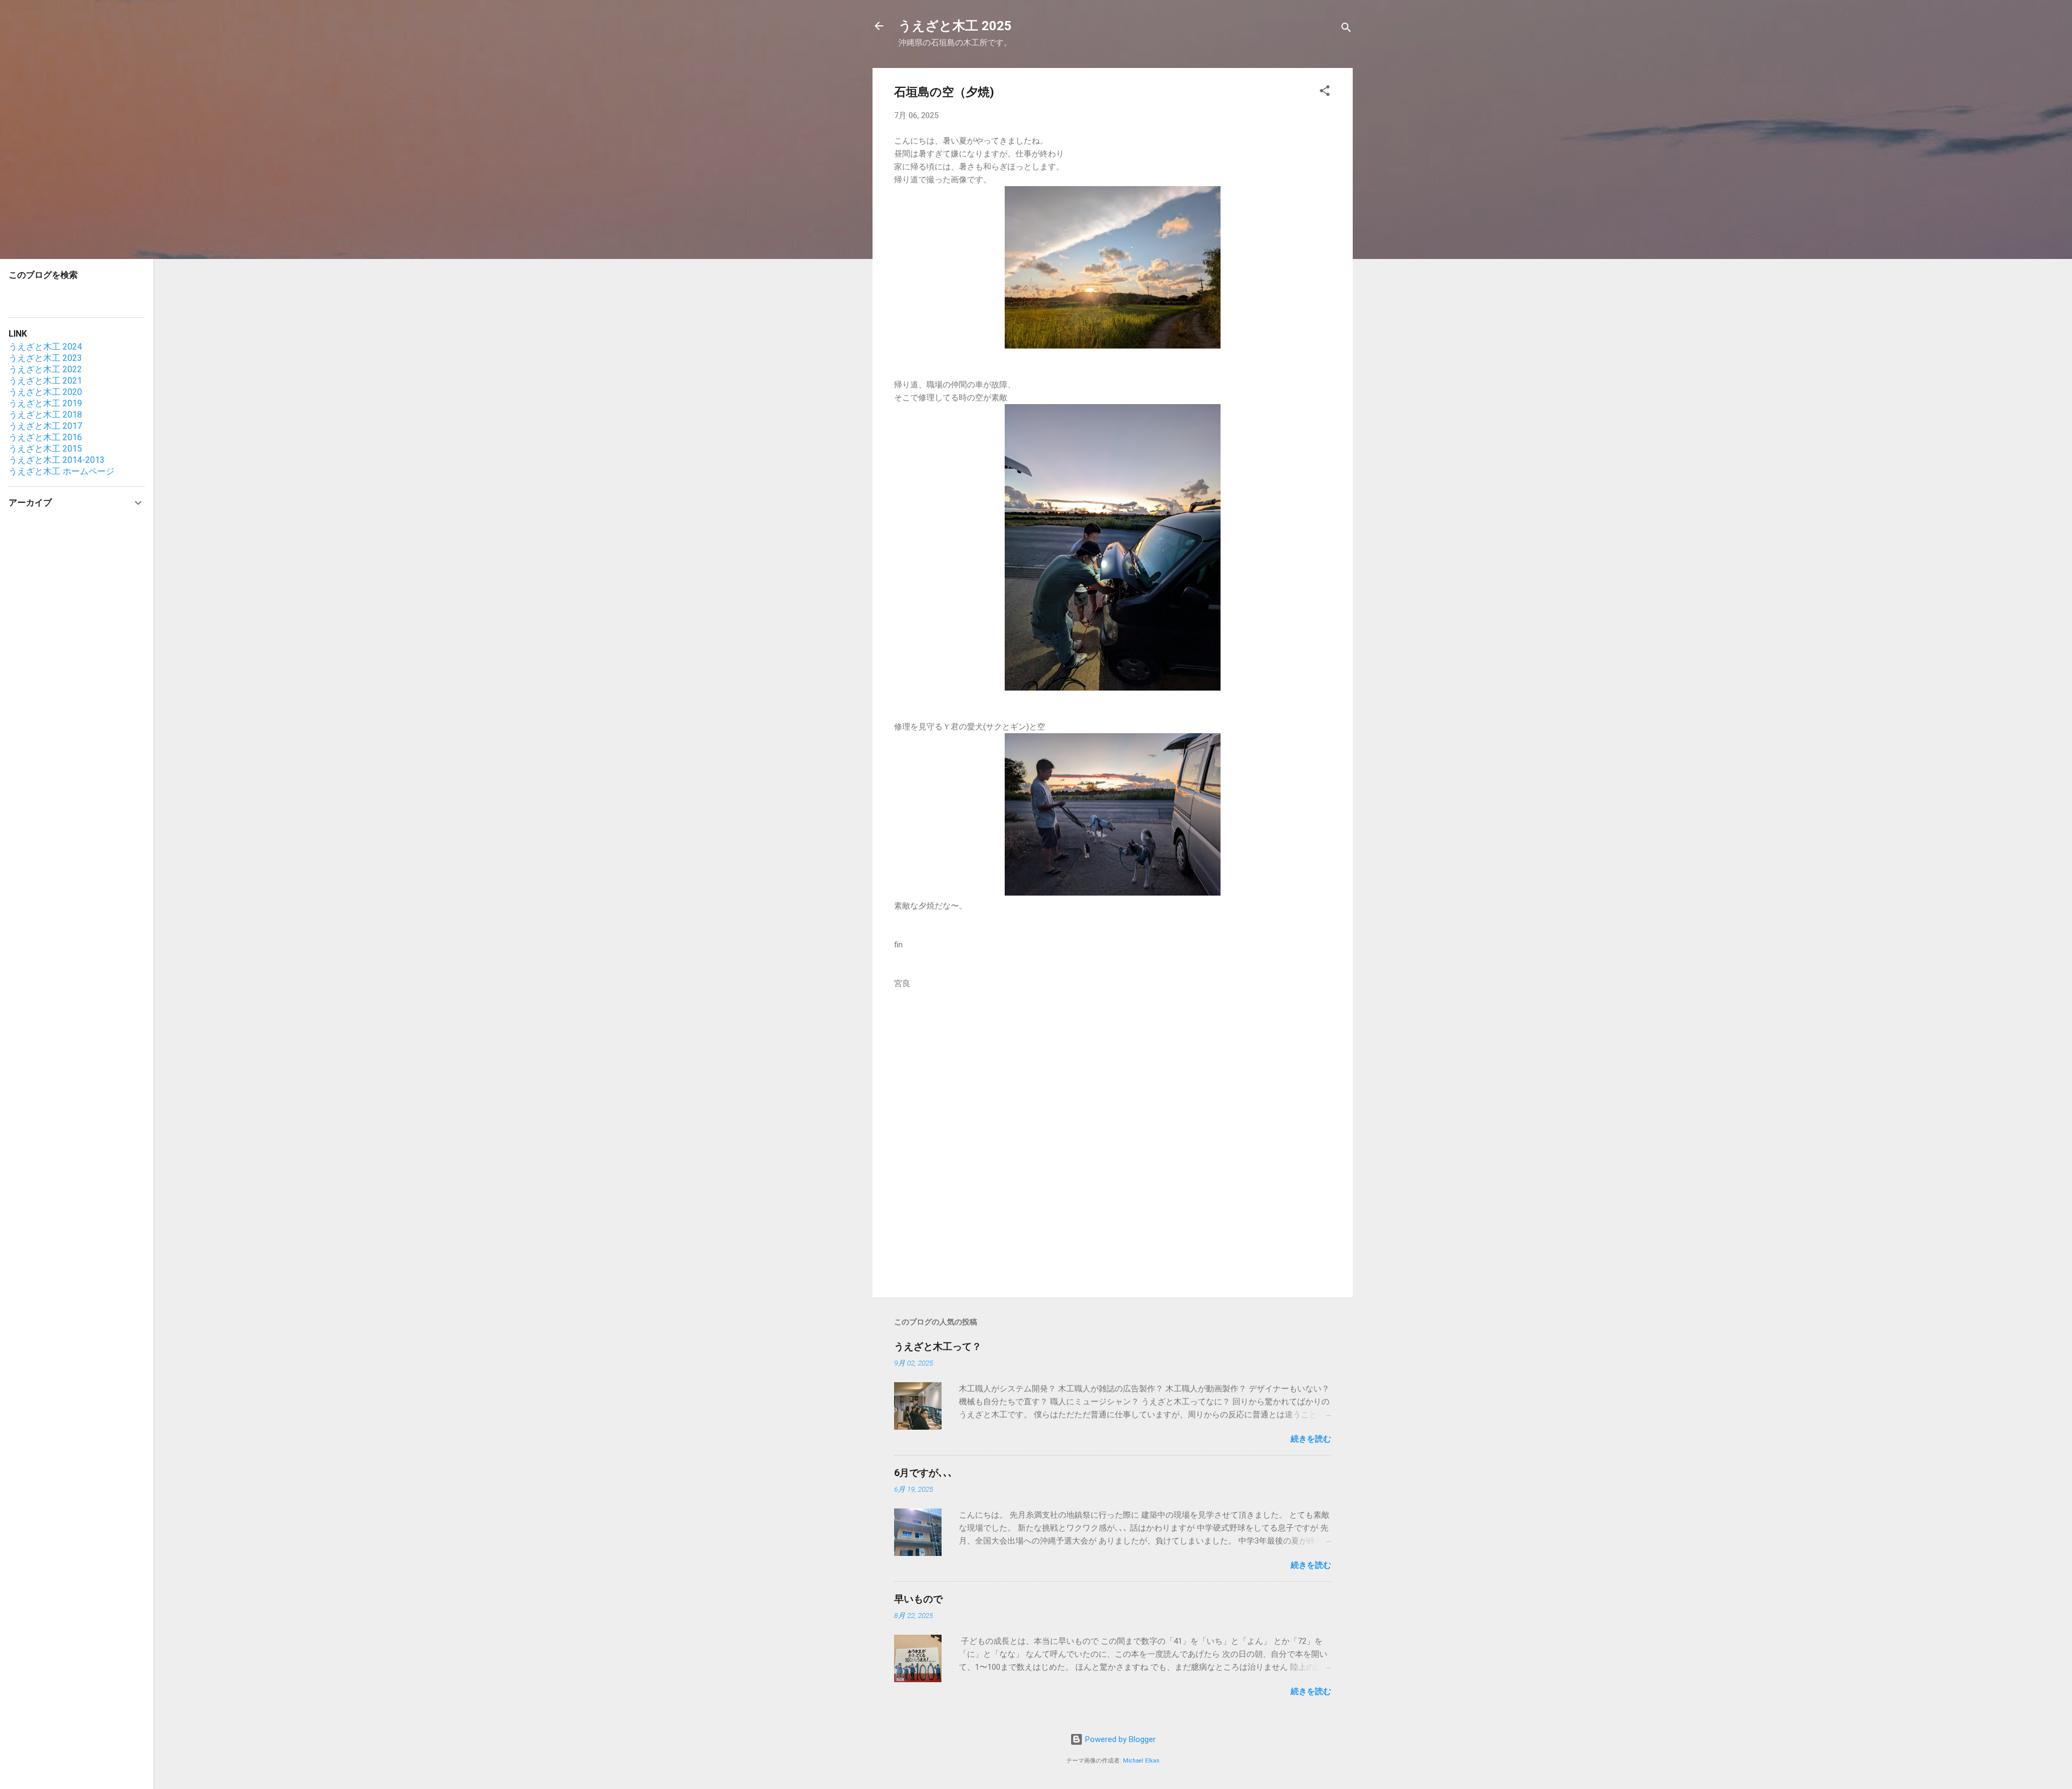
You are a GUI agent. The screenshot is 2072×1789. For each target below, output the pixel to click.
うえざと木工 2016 (45, 437)
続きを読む (1311, 1439)
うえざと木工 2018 (45, 415)
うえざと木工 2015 (45, 449)
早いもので (918, 1599)
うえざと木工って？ (938, 1346)
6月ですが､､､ (923, 1473)
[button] (1325, 93)
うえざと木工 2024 (45, 347)
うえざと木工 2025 (955, 26)
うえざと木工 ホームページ (62, 471)
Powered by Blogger (1119, 1739)
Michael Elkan (1141, 1761)
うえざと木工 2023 (45, 358)
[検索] (1346, 29)
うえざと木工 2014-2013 (57, 460)
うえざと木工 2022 (45, 369)
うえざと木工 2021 (45, 381)
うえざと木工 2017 (45, 426)
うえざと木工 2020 (45, 392)
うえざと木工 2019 (45, 403)
